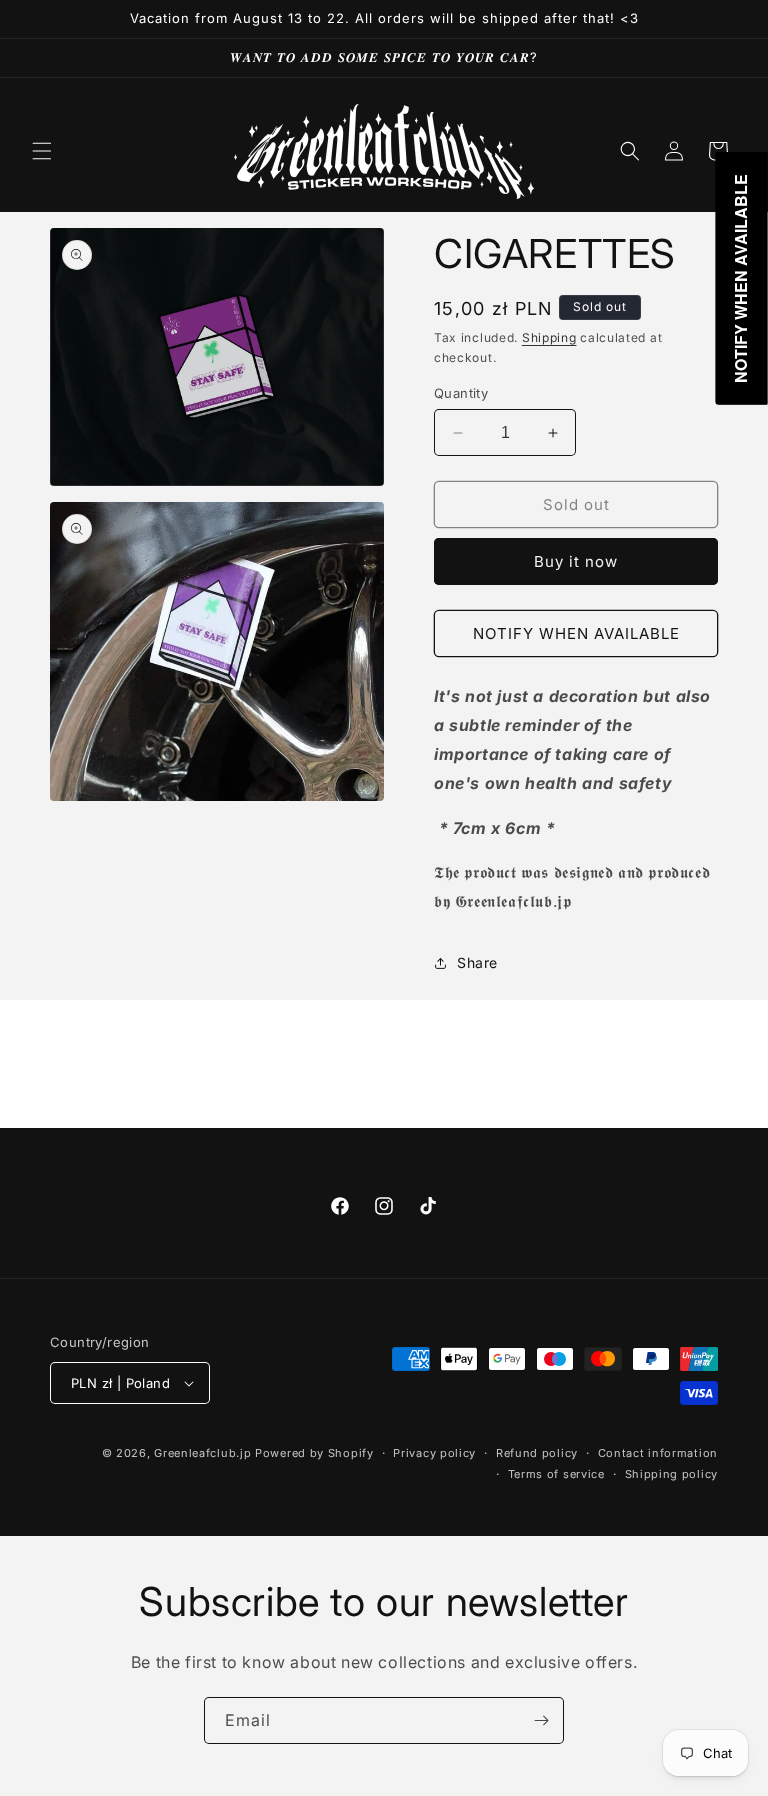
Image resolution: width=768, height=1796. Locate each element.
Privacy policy (434, 1453)
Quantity (461, 393)
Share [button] (477, 962)
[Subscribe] (541, 1720)
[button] (42, 151)
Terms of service (556, 1474)
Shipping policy (672, 1474)
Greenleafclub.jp (202, 1453)
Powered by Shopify (314, 1453)
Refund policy (537, 1453)
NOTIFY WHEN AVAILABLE (576, 633)
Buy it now (576, 561)
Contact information (658, 1453)
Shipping (549, 337)
